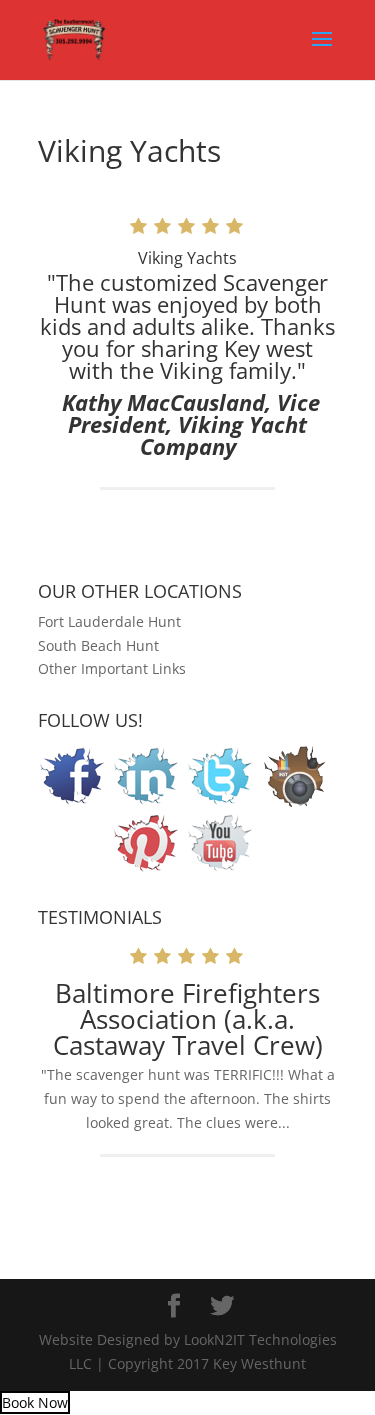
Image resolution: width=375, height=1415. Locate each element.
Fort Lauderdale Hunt (109, 621)
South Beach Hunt (98, 645)
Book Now (35, 1402)
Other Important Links (112, 668)
